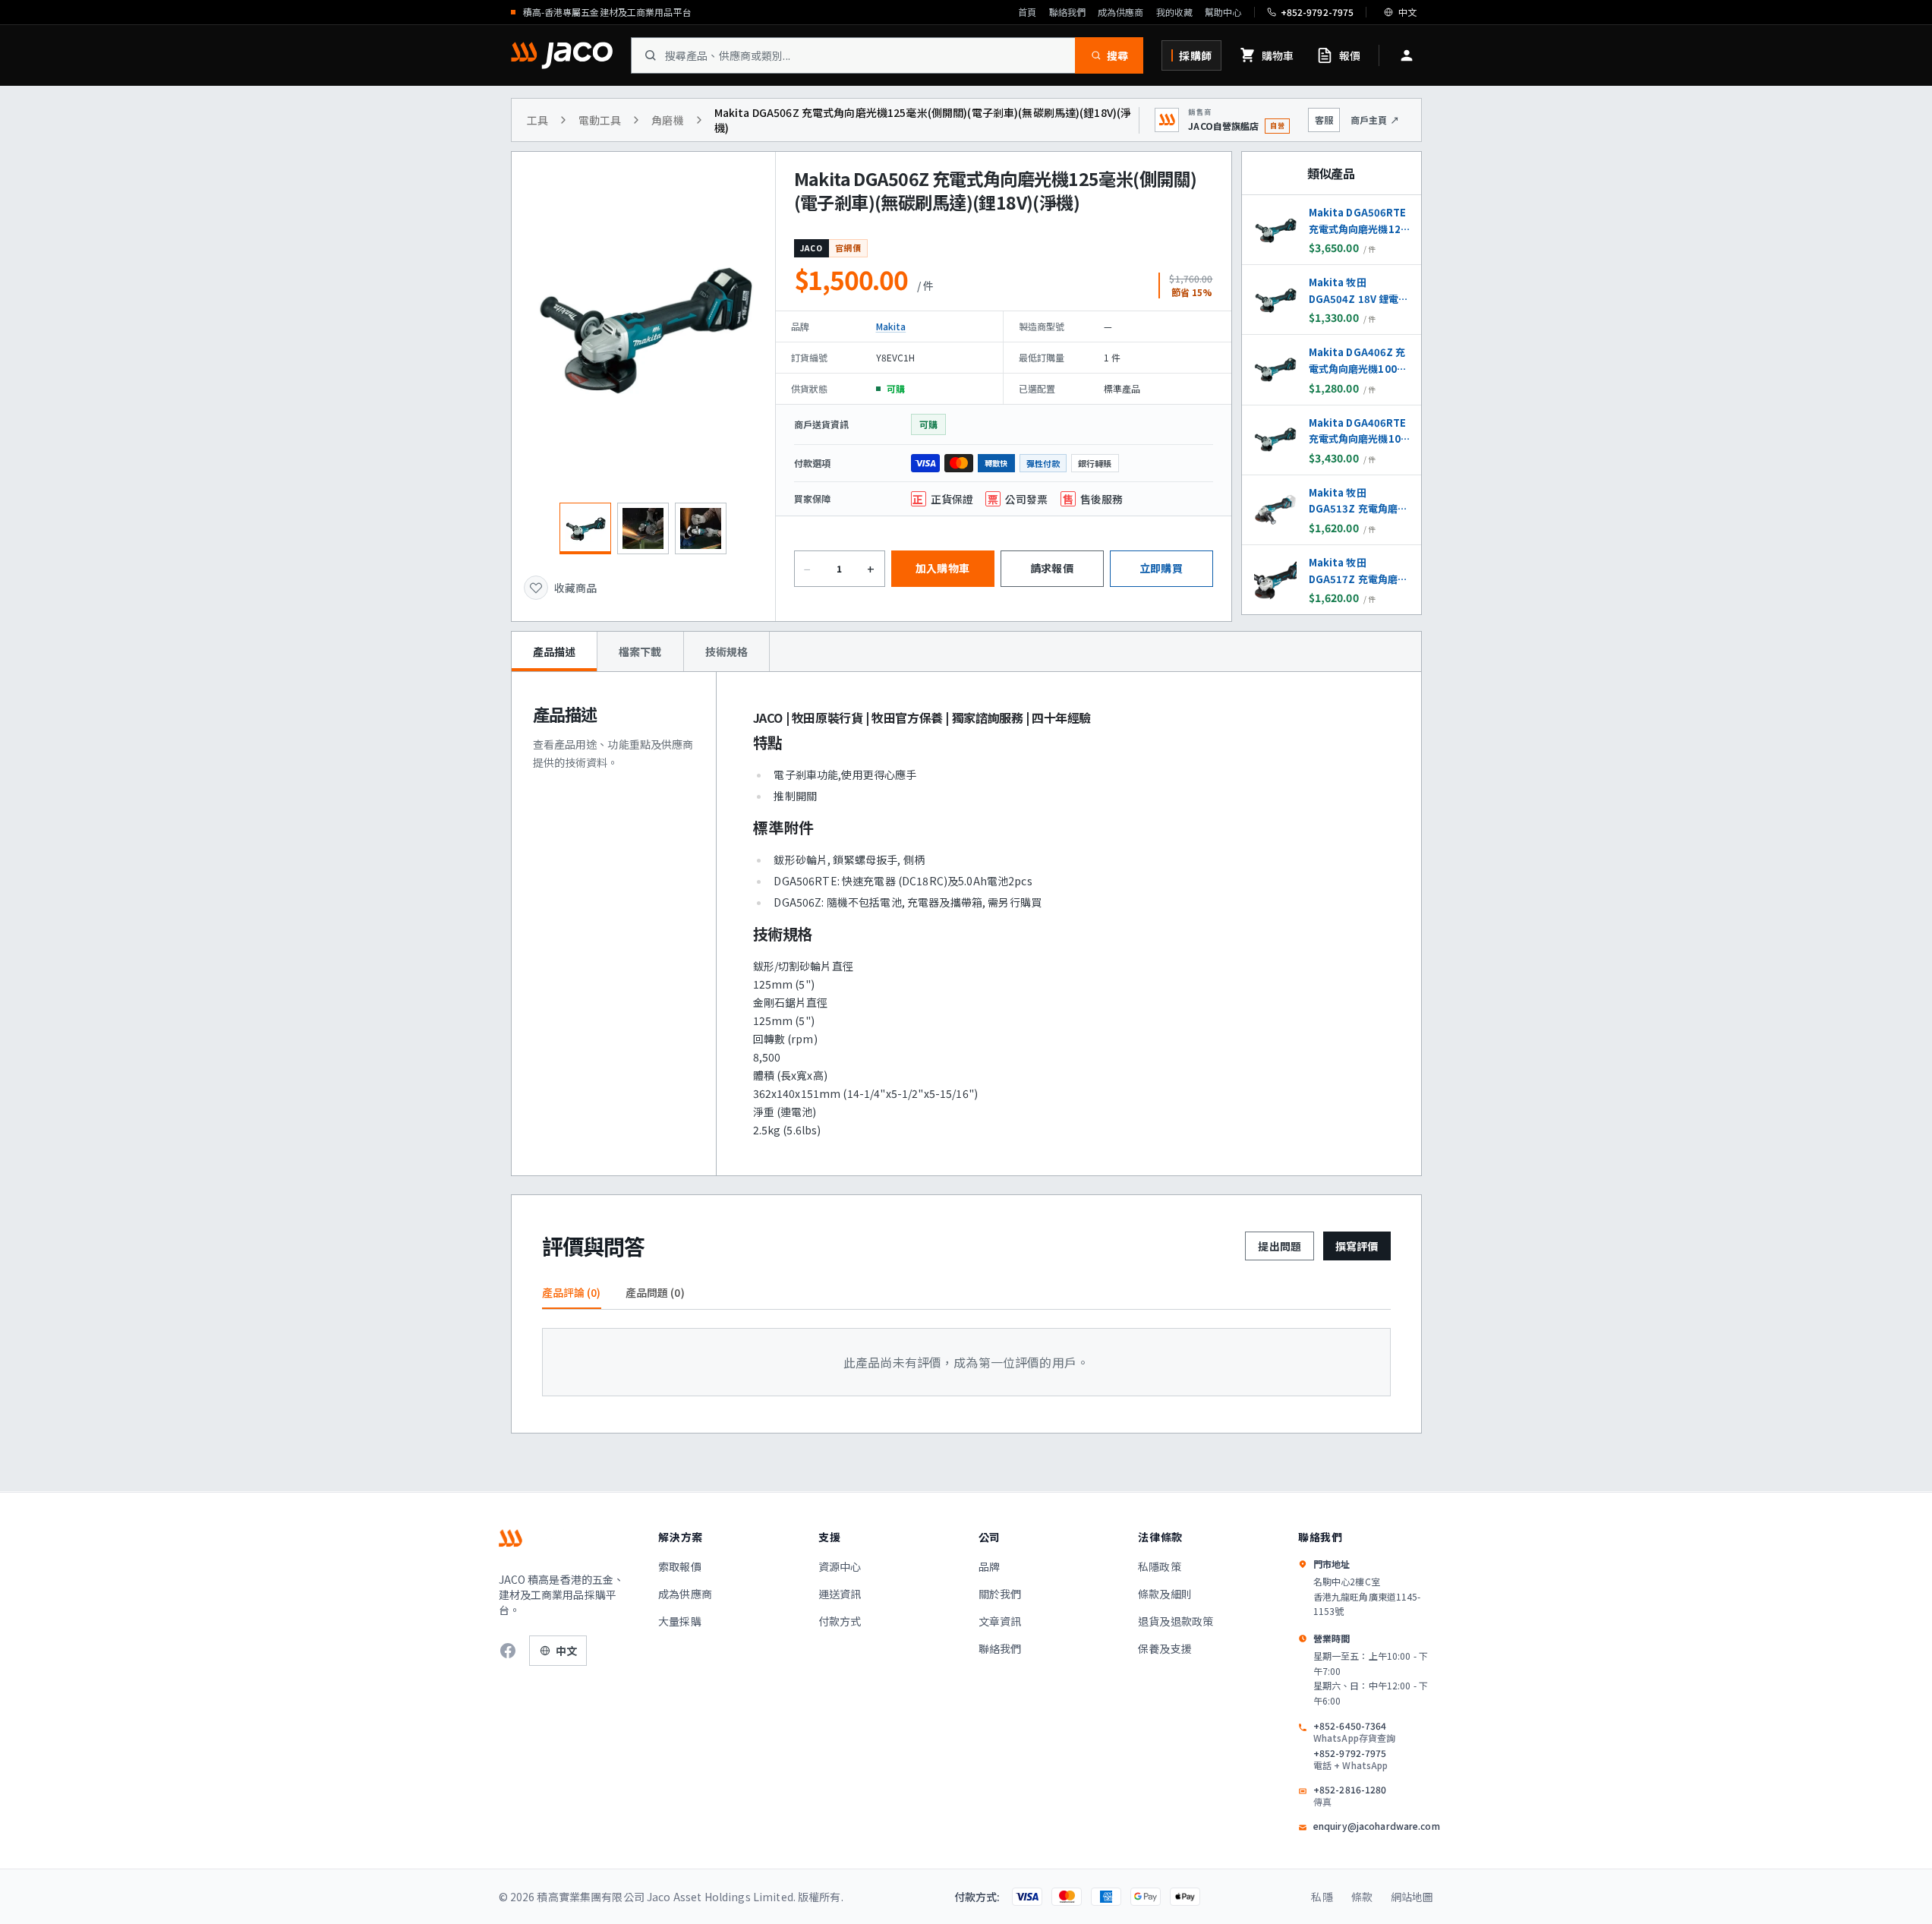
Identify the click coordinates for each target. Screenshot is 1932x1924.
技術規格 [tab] (727, 651)
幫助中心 (1223, 12)
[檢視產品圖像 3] (701, 528)
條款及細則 (1165, 1594)
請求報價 (1052, 568)
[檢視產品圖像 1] (585, 528)
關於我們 (1000, 1594)
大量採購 (680, 1621)
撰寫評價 (1357, 1246)
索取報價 (680, 1566)
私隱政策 (1160, 1566)
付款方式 (840, 1621)
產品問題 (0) (655, 1292)
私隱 (1322, 1897)
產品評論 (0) (572, 1292)
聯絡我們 (1067, 12)
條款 (1362, 1897)
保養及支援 (1165, 1648)
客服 (1324, 120)
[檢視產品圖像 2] (643, 528)
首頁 (1027, 12)
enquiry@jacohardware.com (1377, 1826)
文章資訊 (1000, 1621)
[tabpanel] (966, 924)
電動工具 (600, 120)
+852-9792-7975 (1351, 1759)
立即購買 (1161, 568)
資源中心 (840, 1566)
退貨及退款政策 (1176, 1621)
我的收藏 (1174, 12)
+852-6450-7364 (1354, 1732)
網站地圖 (1412, 1897)
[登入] (1407, 55)
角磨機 (667, 120)
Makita (891, 326)
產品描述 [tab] (555, 651)
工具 (537, 120)
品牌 (989, 1566)
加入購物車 (942, 568)
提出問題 (1280, 1246)
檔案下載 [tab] (640, 651)
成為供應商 (1121, 12)
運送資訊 (840, 1594)
